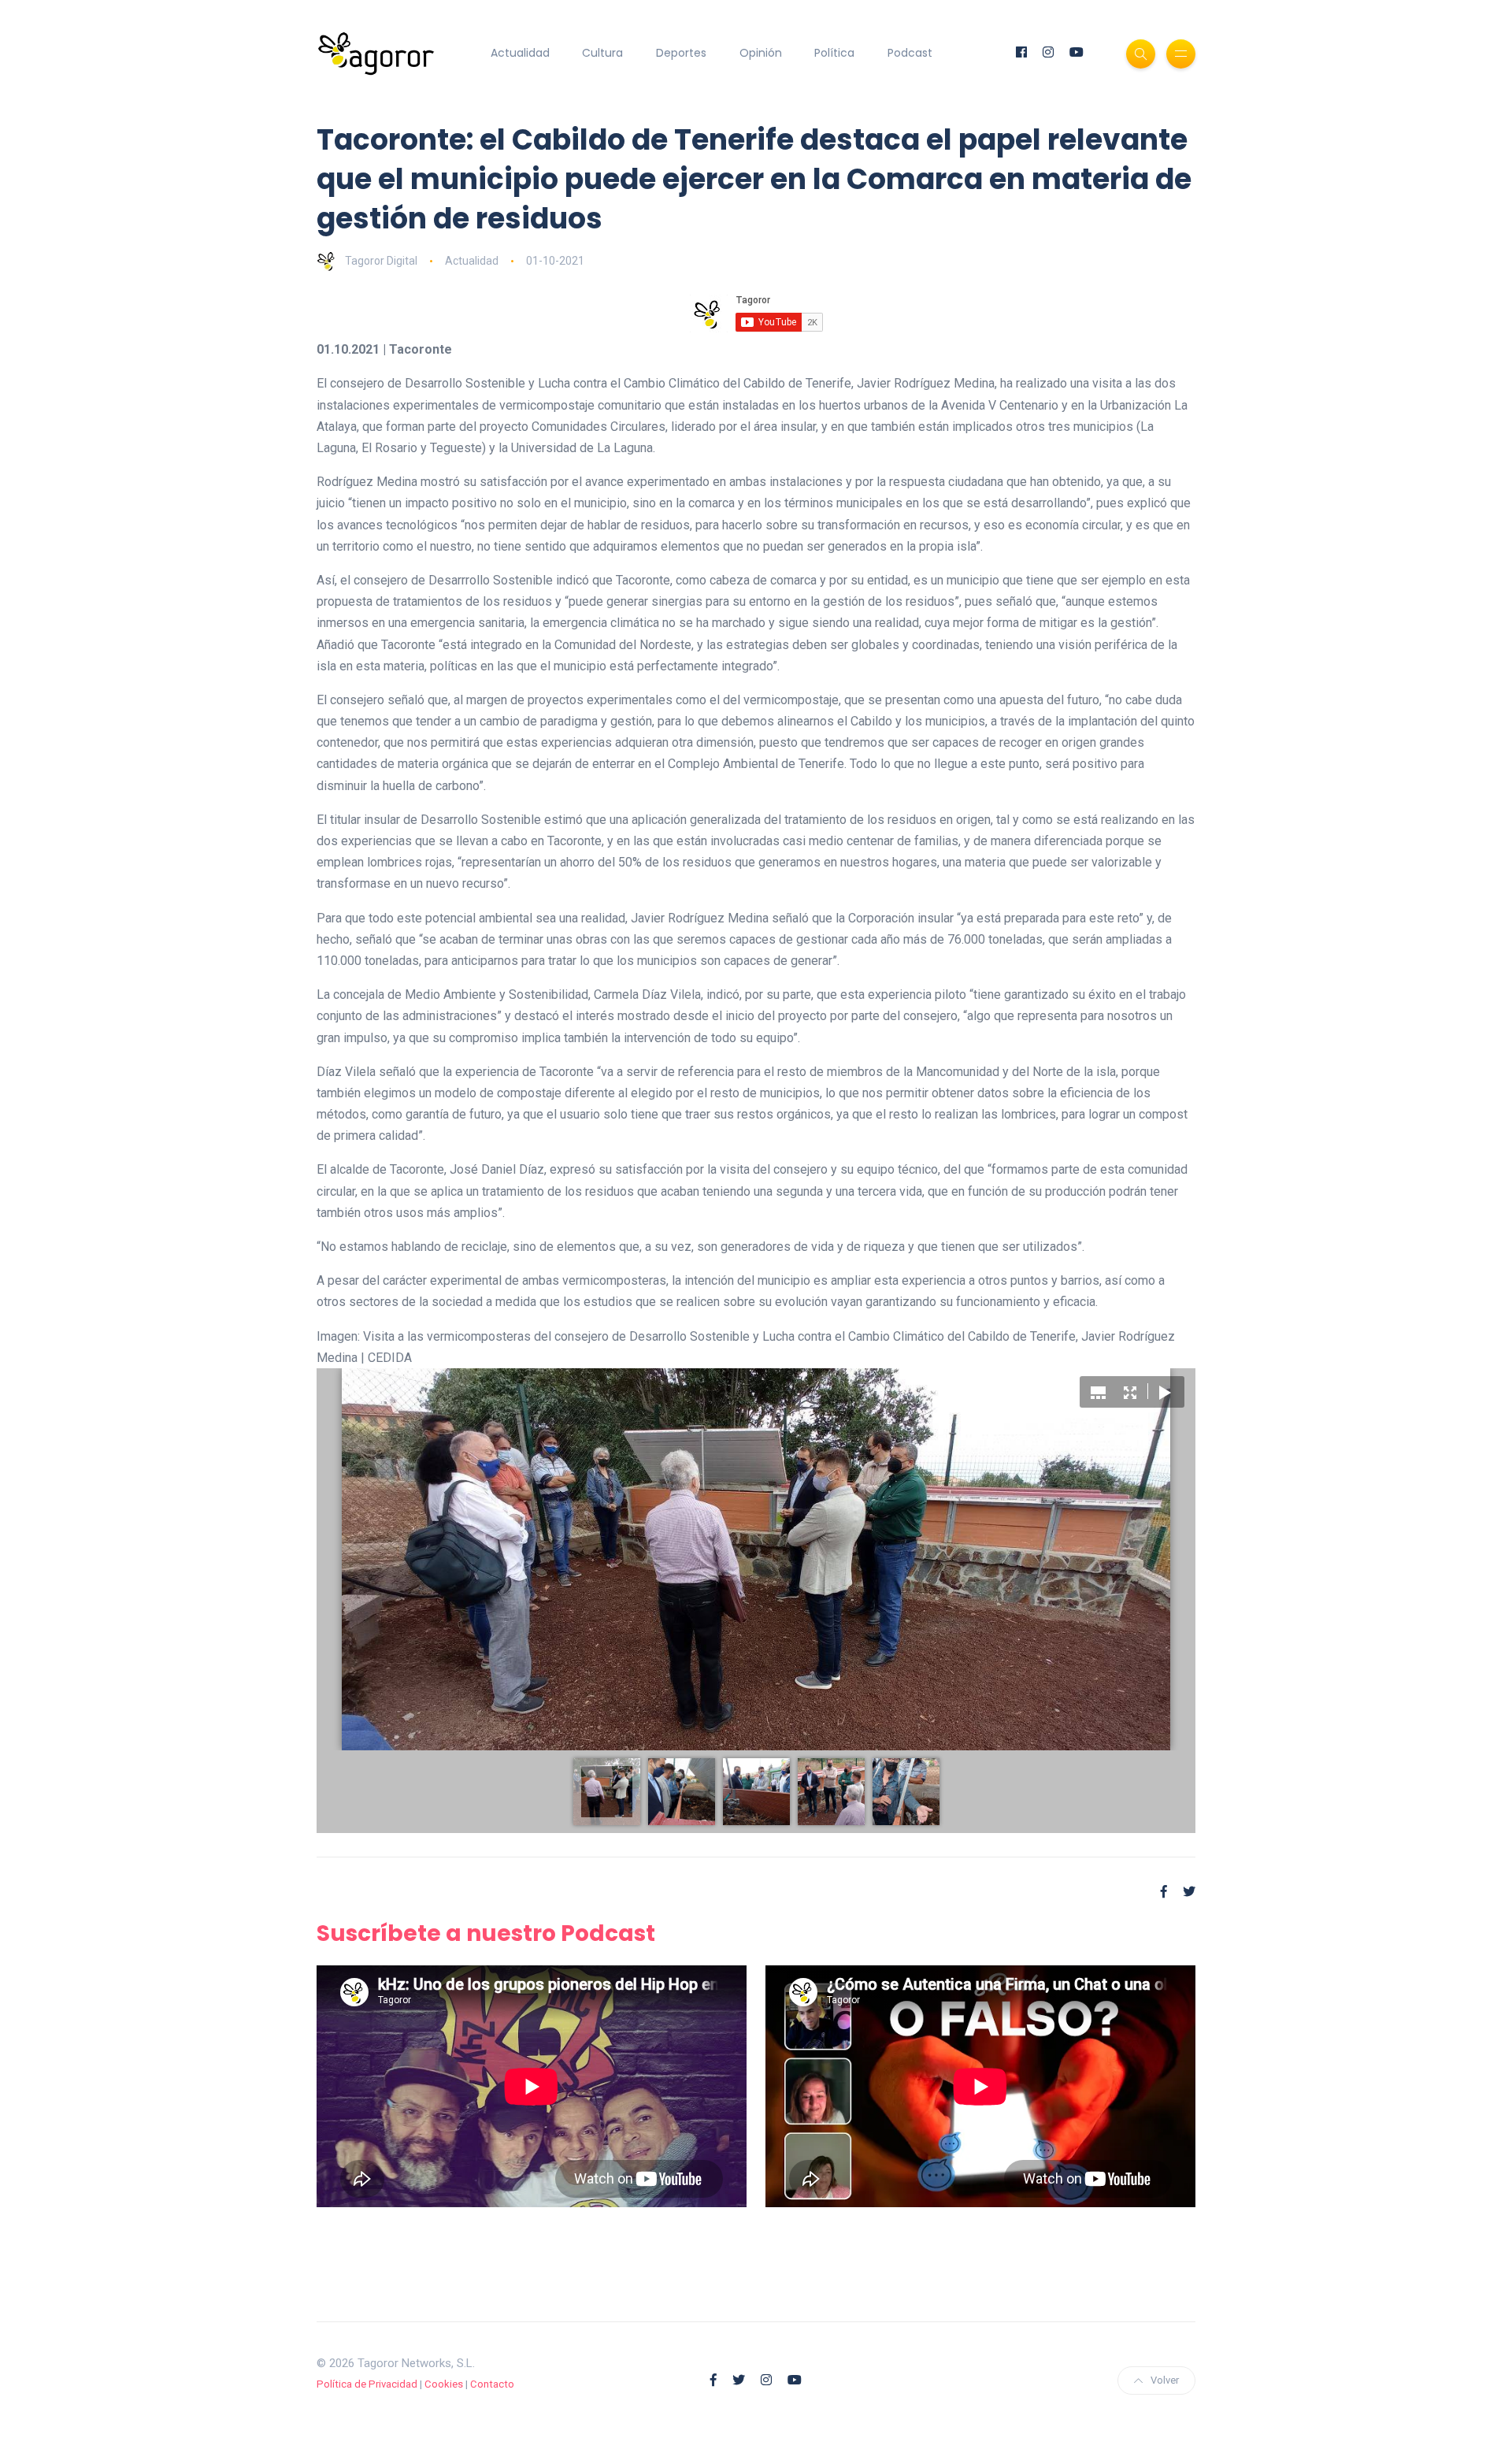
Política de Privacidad (367, 2384)
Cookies (444, 2384)
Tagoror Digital (381, 261)
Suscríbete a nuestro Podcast (486, 1933)
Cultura (602, 53)
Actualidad (520, 53)
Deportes (681, 53)
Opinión (761, 53)
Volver (1165, 2380)
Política (834, 53)
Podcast (910, 53)
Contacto (492, 2384)
